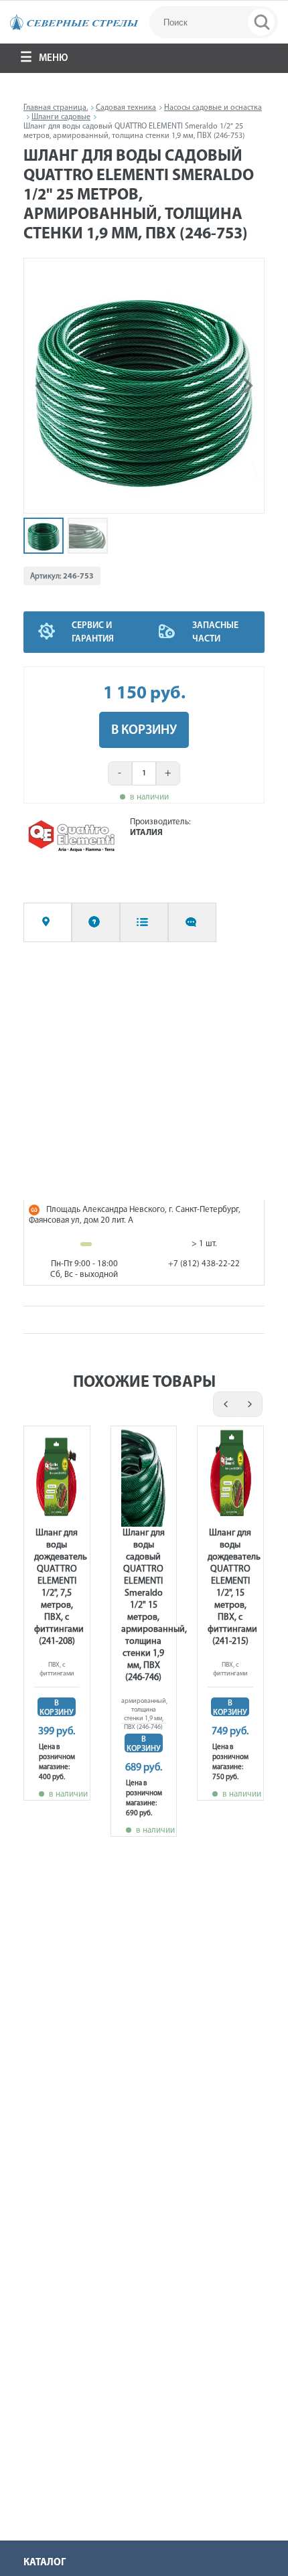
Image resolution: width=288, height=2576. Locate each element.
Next (251, 1404)
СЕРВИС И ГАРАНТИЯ (93, 632)
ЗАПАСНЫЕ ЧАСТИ (215, 632)
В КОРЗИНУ (144, 731)
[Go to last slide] (41, 386)
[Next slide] (247, 386)
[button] (44, 536)
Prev (223, 1404)
